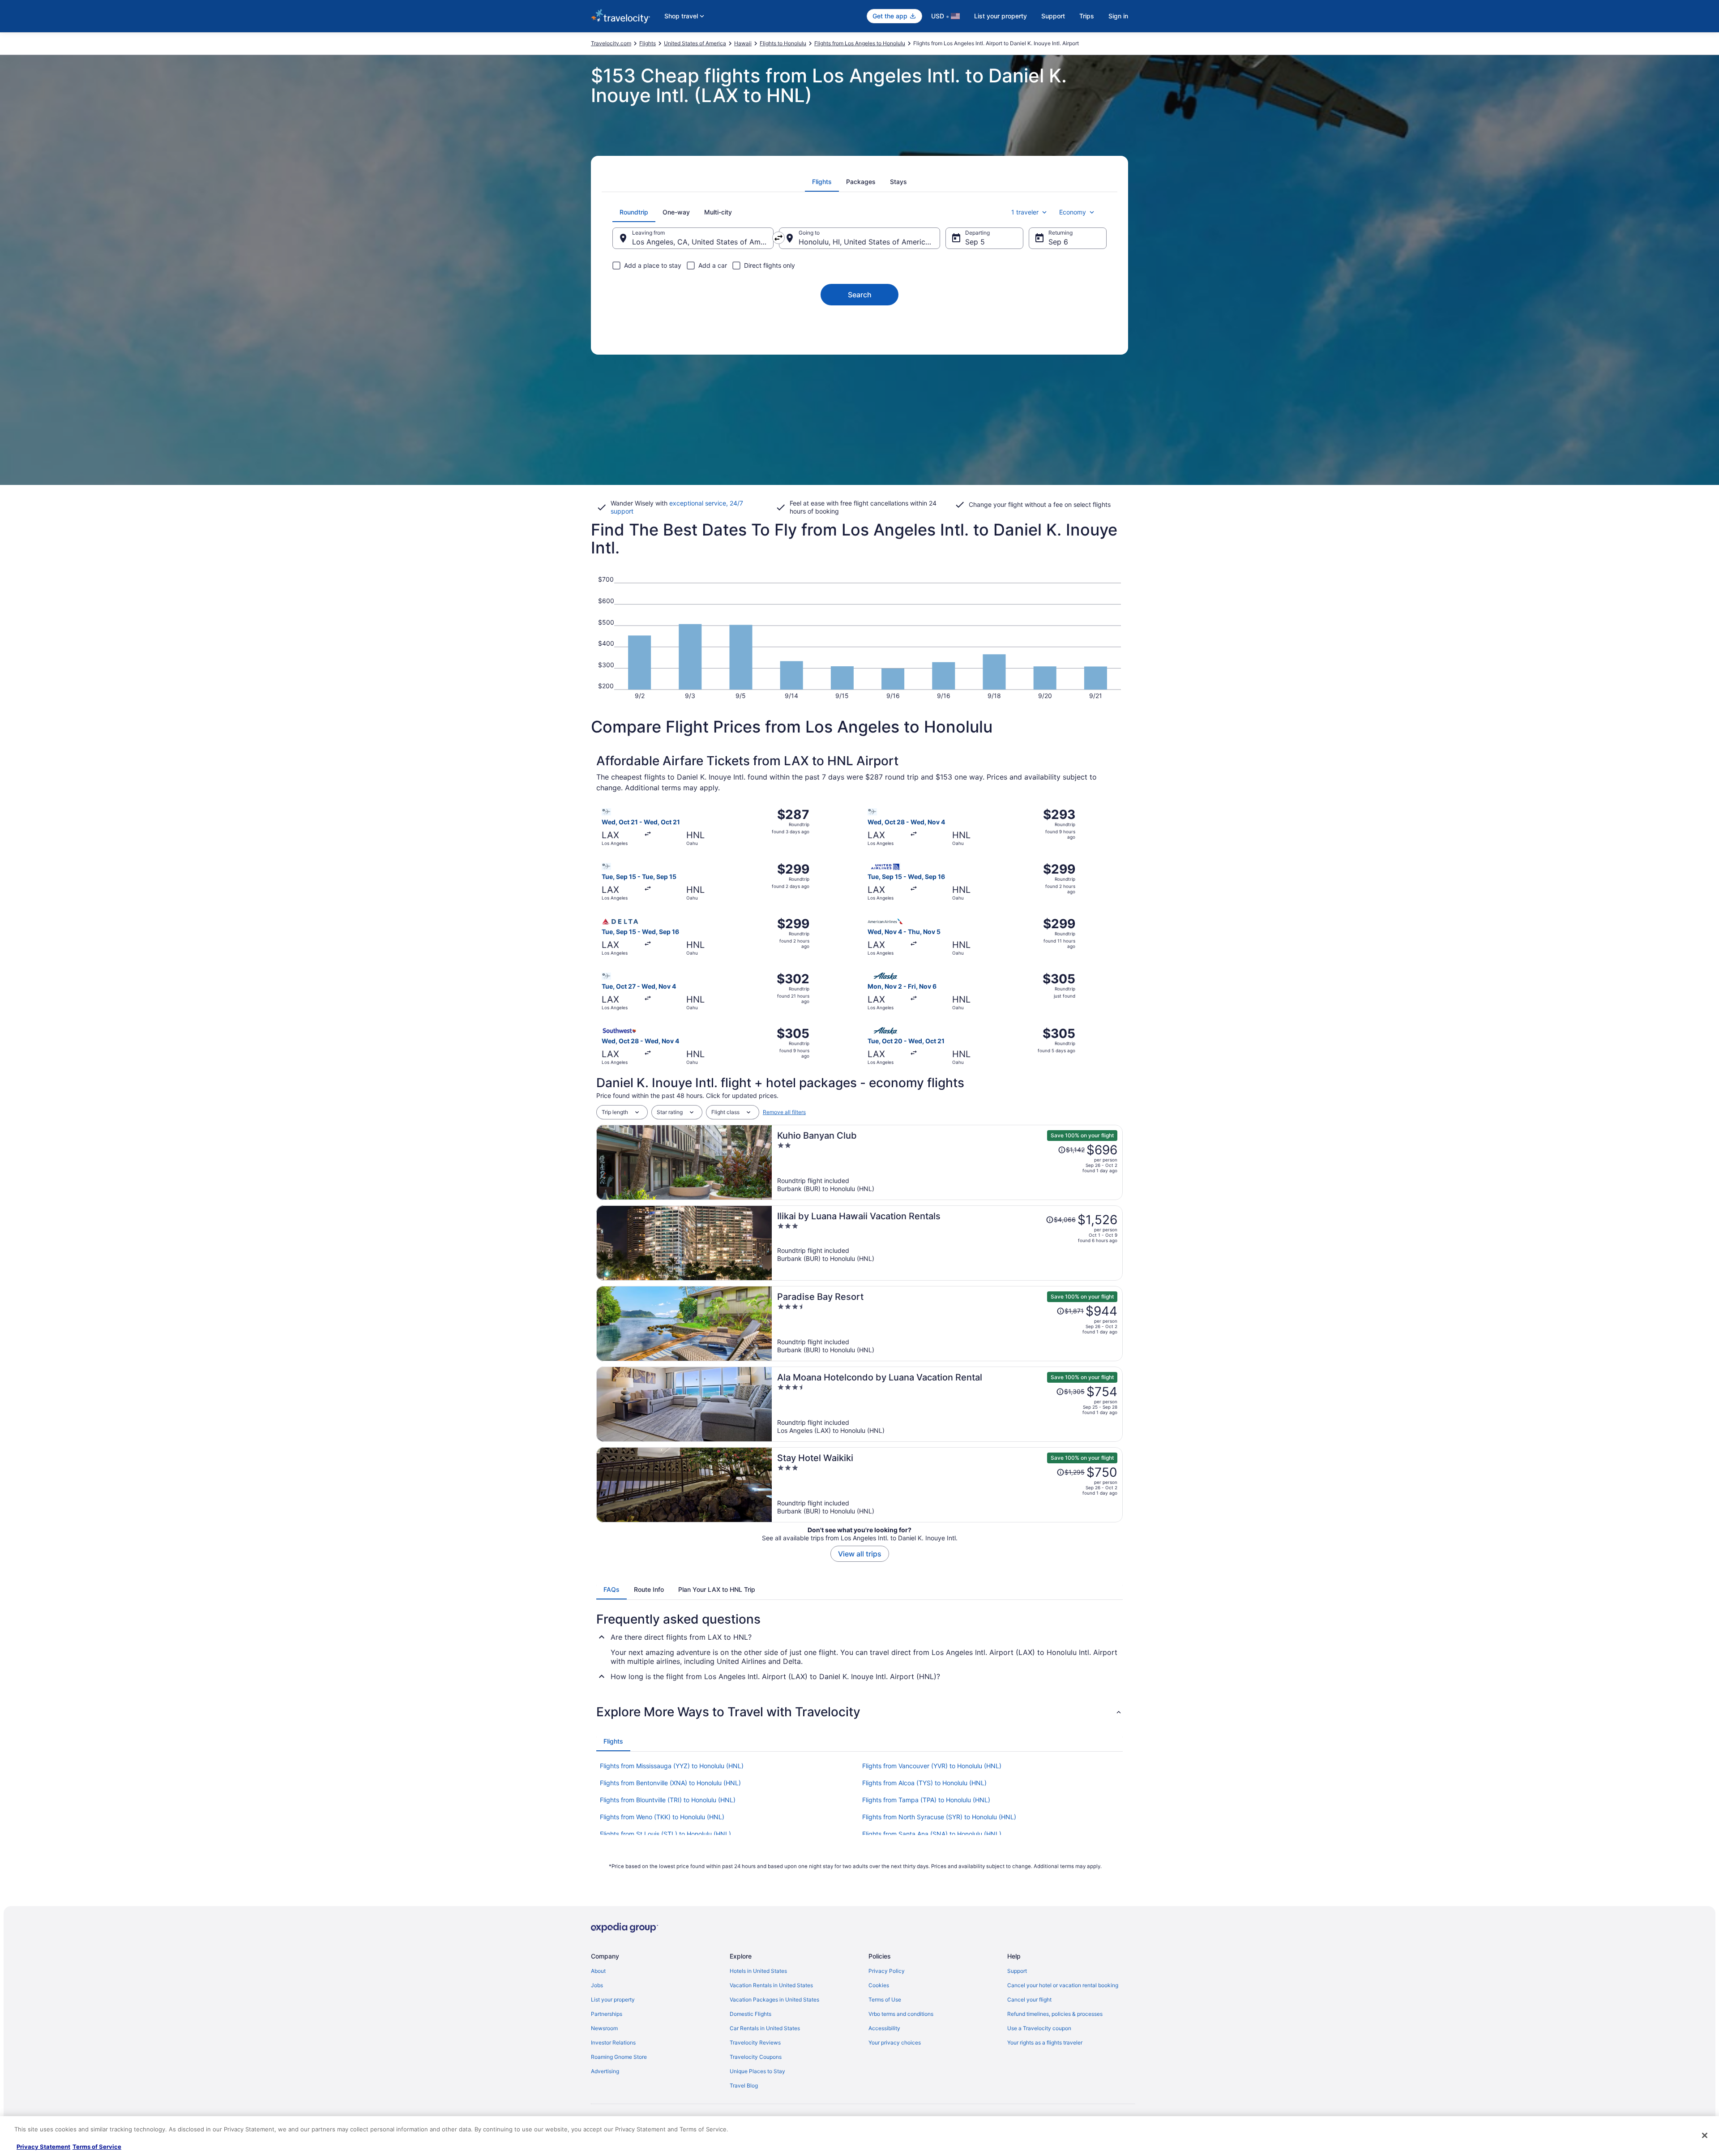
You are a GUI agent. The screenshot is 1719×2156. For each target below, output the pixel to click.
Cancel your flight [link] (1029, 2000)
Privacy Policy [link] (887, 1971)
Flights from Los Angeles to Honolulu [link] (860, 43)
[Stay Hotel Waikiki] (947, 1485)
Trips (1087, 16)
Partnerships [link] (607, 2014)
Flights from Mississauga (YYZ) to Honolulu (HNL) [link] (672, 1766)
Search (860, 295)
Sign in (1118, 16)
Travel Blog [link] (744, 2085)
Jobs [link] (597, 1985)
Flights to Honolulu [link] (783, 43)
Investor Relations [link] (613, 2042)
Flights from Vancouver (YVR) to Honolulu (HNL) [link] (932, 1766)
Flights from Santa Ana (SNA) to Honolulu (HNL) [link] (932, 1834)
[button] (859, 1712)
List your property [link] (613, 2000)
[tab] (822, 182)
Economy (1073, 212)
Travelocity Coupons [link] (756, 2057)
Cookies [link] (879, 1985)
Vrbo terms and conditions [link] (901, 2014)
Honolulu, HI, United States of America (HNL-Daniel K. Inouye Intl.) (869, 242)
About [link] (598, 1971)
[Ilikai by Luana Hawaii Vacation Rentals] (947, 1243)
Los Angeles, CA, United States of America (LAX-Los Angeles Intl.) (703, 242)
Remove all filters (784, 1112)
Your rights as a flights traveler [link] (1045, 2042)
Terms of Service (97, 2147)
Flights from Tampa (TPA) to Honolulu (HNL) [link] (926, 1800)
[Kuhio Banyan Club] (947, 1162)
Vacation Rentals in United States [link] (771, 1985)
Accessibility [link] (884, 2028)
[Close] (1705, 2135)
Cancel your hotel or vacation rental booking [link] (1063, 1985)
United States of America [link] (695, 43)
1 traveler (1025, 212)
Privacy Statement (43, 2147)
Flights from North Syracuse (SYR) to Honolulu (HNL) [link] (939, 1817)
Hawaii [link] (743, 43)
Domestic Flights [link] (750, 2014)
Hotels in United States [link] (758, 1971)
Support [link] (1017, 1971)
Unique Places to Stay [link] (757, 2071)
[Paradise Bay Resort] (947, 1324)
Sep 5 (975, 242)
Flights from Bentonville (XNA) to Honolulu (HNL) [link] (670, 1783)
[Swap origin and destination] (778, 238)
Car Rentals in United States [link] (765, 2028)
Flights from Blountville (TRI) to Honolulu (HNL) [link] (668, 1800)
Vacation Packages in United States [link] (774, 2000)
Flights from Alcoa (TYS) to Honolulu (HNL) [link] (924, 1783)
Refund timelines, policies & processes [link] (1055, 2014)
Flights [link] (648, 43)
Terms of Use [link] (885, 2000)
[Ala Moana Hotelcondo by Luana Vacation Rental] (947, 1404)
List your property (1001, 16)
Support (1053, 16)
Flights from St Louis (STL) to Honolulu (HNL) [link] (665, 1834)
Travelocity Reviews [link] (755, 2042)
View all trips (860, 1554)
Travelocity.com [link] (611, 43)
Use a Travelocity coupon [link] (1039, 2028)
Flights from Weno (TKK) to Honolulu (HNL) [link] (662, 1817)
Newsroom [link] (604, 2028)
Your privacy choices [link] (895, 2042)
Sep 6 (1058, 242)
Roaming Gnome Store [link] (619, 2057)
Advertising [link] (605, 2071)
